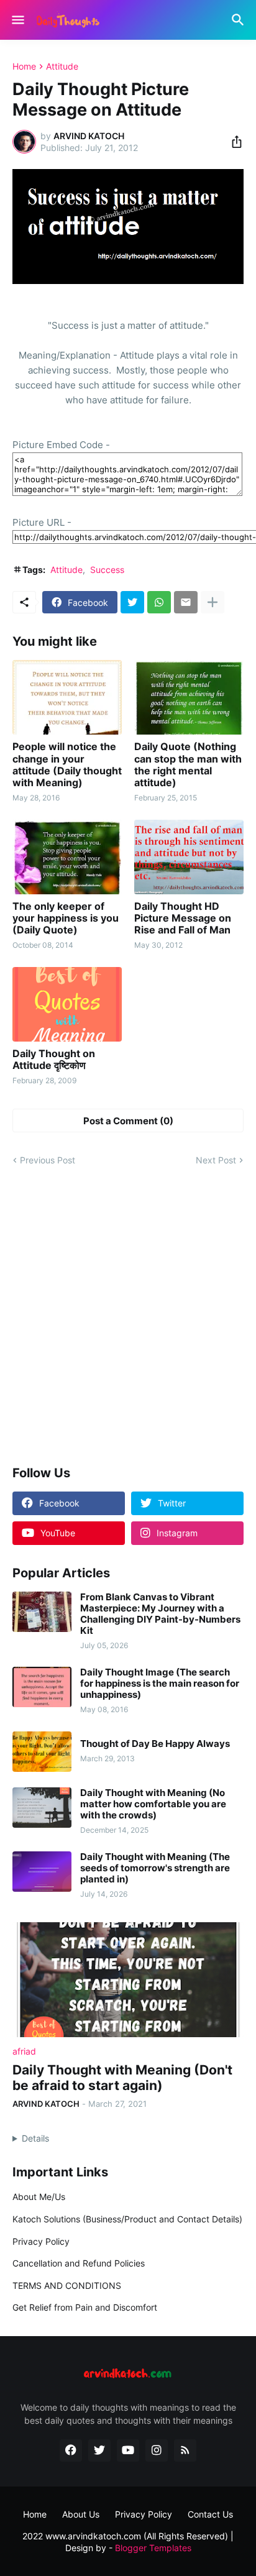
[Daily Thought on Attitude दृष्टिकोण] (67, 1004)
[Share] (233, 142)
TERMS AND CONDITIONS (67, 2285)
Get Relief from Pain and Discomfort (85, 2307)
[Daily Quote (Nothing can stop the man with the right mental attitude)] (189, 697)
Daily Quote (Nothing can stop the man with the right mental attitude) (188, 765)
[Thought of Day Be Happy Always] (42, 1752)
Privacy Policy (41, 2241)
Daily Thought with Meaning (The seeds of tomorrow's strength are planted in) (155, 1868)
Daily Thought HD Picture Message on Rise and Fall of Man (183, 918)
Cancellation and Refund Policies (79, 2263)
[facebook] (71, 2450)
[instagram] (157, 2450)
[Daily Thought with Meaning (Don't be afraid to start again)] (128, 1980)
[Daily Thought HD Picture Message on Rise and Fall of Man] (189, 857)
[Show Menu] (17, 20)
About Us (81, 2514)
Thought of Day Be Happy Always (155, 1744)
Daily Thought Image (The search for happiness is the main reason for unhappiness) (160, 1684)
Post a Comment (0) (128, 1121)
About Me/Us (39, 2197)
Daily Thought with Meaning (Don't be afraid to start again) (122, 2078)
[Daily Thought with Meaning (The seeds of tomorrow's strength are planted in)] (42, 1872)
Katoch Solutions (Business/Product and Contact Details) (127, 2219)
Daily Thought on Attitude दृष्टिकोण (54, 1060)
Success (107, 570)
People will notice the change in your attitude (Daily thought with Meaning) (67, 765)
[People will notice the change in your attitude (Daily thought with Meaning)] (67, 697)
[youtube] (128, 2450)
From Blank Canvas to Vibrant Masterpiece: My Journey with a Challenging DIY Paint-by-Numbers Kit (160, 1614)
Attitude (62, 66)
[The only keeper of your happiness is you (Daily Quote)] (67, 857)
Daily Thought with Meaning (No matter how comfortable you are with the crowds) (153, 1804)
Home (24, 66)
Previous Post (48, 1160)
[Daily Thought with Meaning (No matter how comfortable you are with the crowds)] (42, 1808)
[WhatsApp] (159, 602)
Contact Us (210, 2514)
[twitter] (99, 2450)
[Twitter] (132, 602)
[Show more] (213, 602)
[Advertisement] (128, 1317)
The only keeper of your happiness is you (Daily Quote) (66, 918)
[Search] (240, 20)
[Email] (186, 602)
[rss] (185, 2450)
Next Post (216, 1160)
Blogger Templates (153, 2548)
